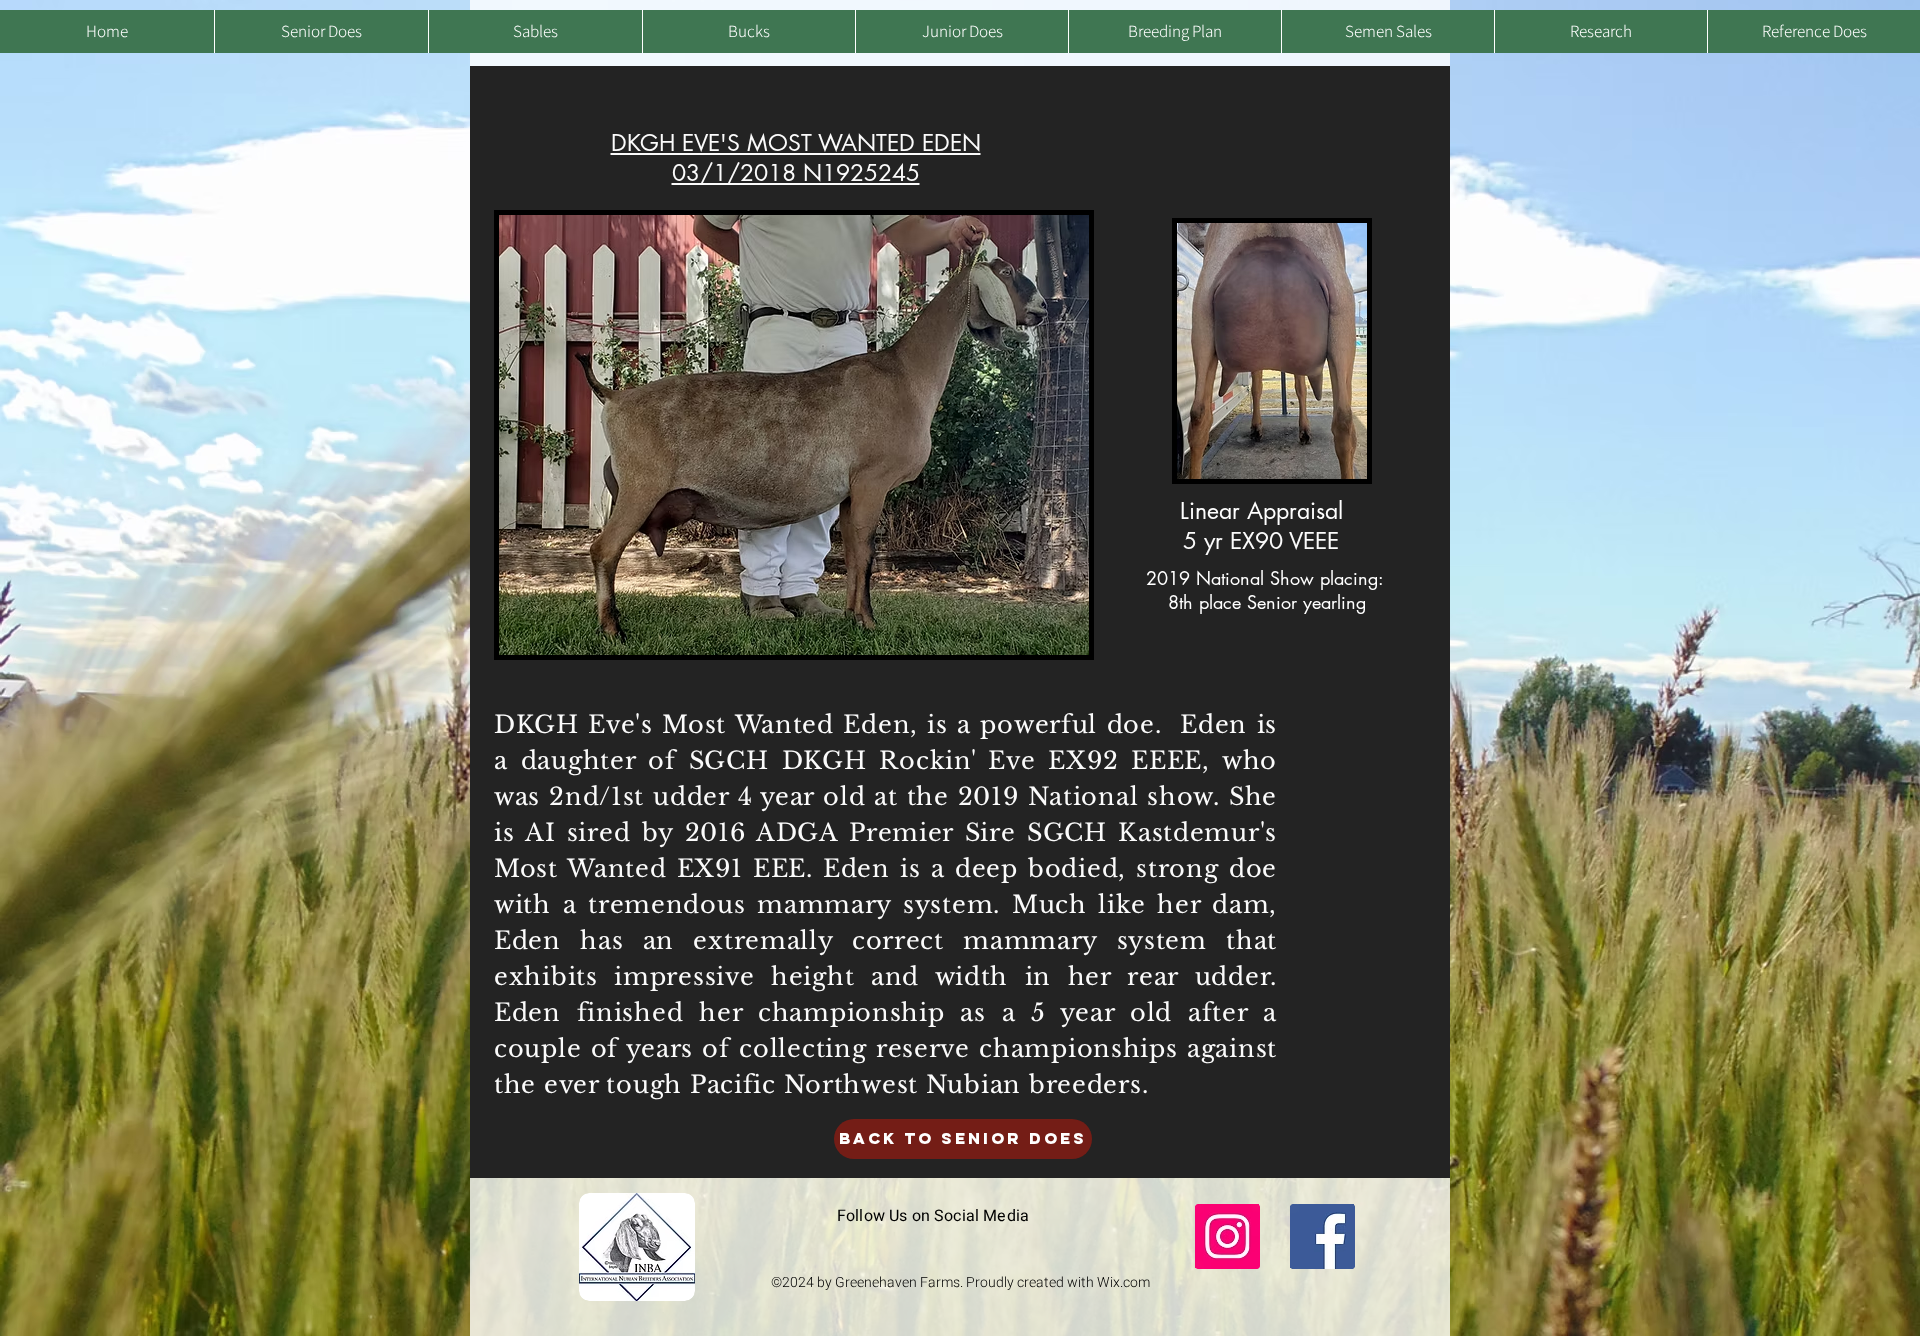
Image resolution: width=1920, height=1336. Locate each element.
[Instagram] (1227, 1236)
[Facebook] (1322, 1236)
